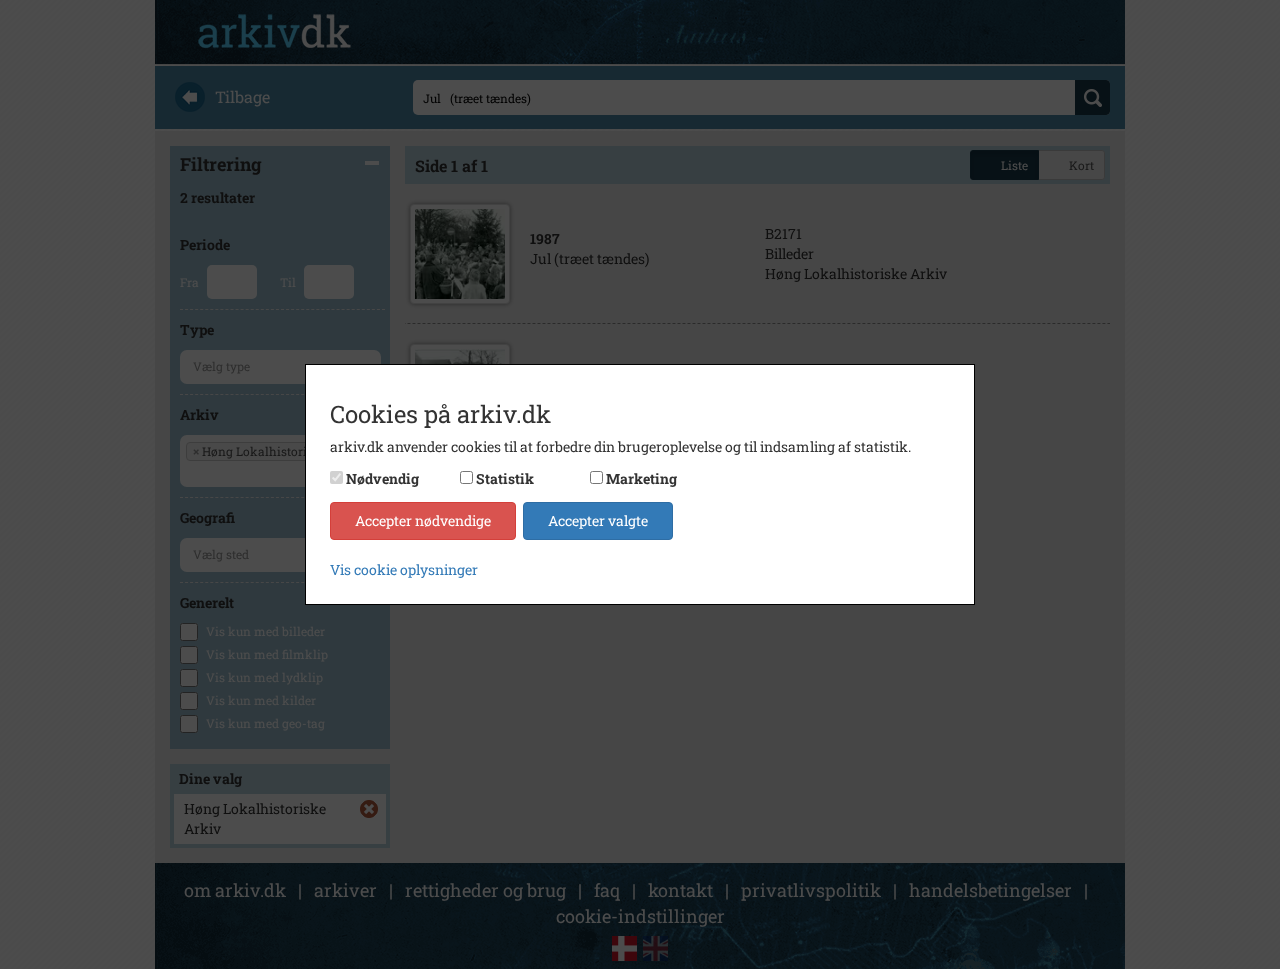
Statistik (505, 478)
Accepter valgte (598, 520)
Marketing (641, 478)
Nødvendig (382, 478)
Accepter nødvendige (423, 520)
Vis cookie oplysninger (404, 569)
